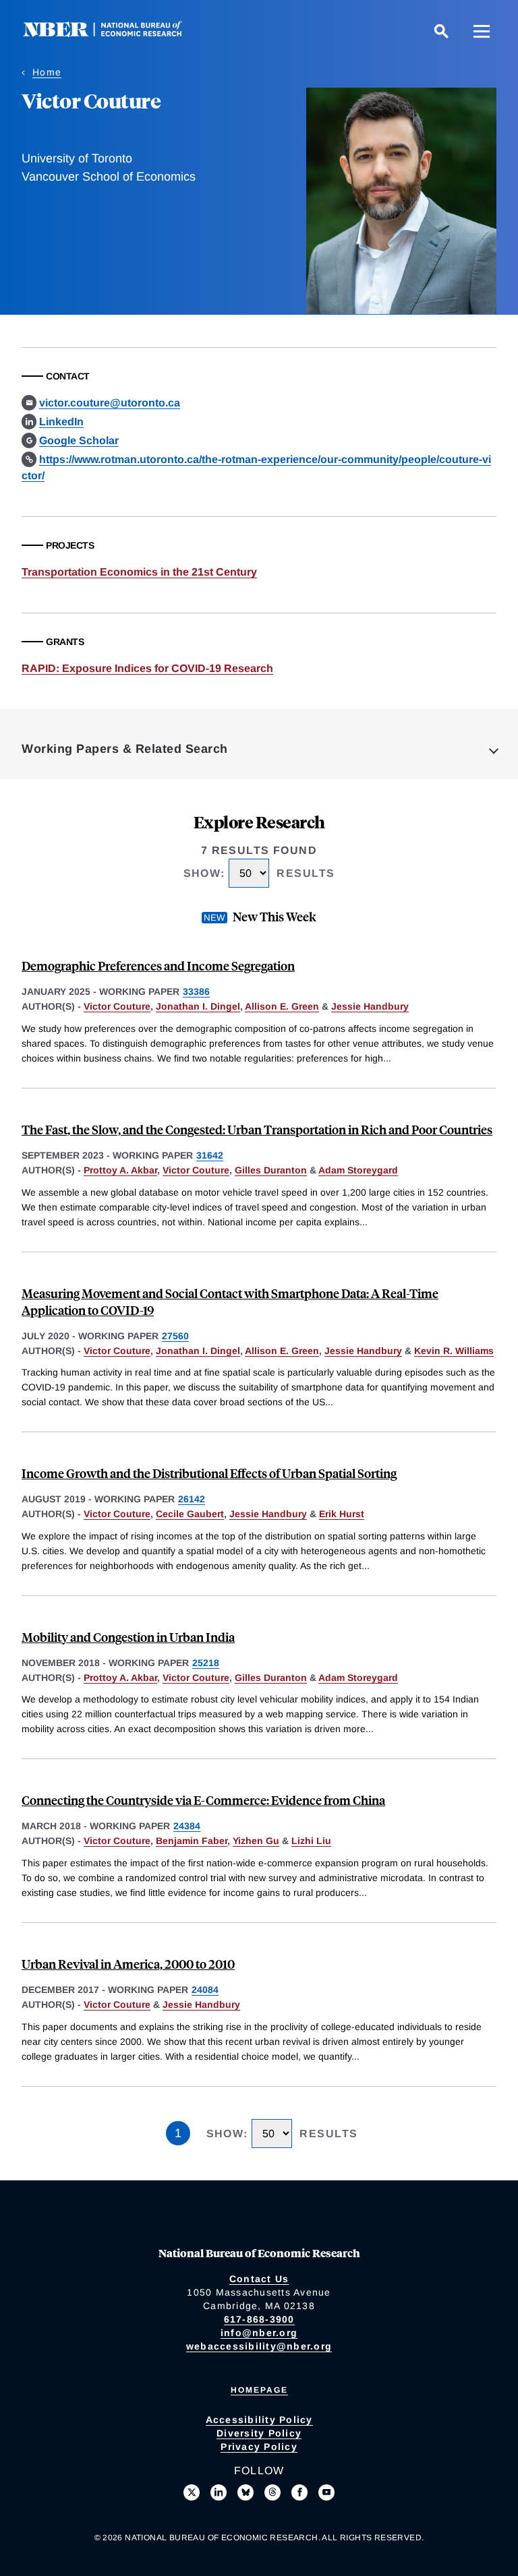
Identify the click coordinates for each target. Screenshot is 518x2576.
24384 (187, 1826)
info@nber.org (259, 2333)
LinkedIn (61, 422)
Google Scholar (79, 440)
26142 (192, 1499)
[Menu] (482, 31)
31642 (210, 1155)
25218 (206, 1663)
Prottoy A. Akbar (120, 1170)
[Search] (441, 31)
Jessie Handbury (370, 1006)
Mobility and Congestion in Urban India (128, 1637)
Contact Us (259, 2279)
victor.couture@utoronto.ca (110, 403)
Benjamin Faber (192, 1841)
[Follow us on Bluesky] (246, 2492)
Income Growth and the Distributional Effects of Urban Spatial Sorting (209, 1473)
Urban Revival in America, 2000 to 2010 (128, 1964)
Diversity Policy (259, 2433)
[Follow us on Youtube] (326, 2492)
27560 (175, 1336)
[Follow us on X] (192, 2492)
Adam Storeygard (358, 1170)
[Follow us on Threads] (272, 2492)
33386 (196, 991)
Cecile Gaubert (190, 1514)
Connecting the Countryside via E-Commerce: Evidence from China (203, 1800)
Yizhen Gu (256, 1841)
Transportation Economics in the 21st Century (139, 572)
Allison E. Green (282, 1006)
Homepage (259, 2390)
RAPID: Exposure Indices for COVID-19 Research (147, 668)
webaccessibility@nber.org (259, 2346)
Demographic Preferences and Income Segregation (158, 965)
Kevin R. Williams (454, 1351)
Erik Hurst (342, 1514)
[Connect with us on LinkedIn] (219, 2492)
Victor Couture (117, 1006)
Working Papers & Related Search (125, 749)
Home (47, 72)
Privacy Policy (259, 2447)
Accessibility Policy (259, 2420)
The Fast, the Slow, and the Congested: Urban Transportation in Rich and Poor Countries (257, 1129)
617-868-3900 (259, 2319)
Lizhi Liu (311, 1841)
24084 (205, 1990)
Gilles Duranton (271, 1170)
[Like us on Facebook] (299, 2492)
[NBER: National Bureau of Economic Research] (113, 33)
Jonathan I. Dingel (198, 1006)
